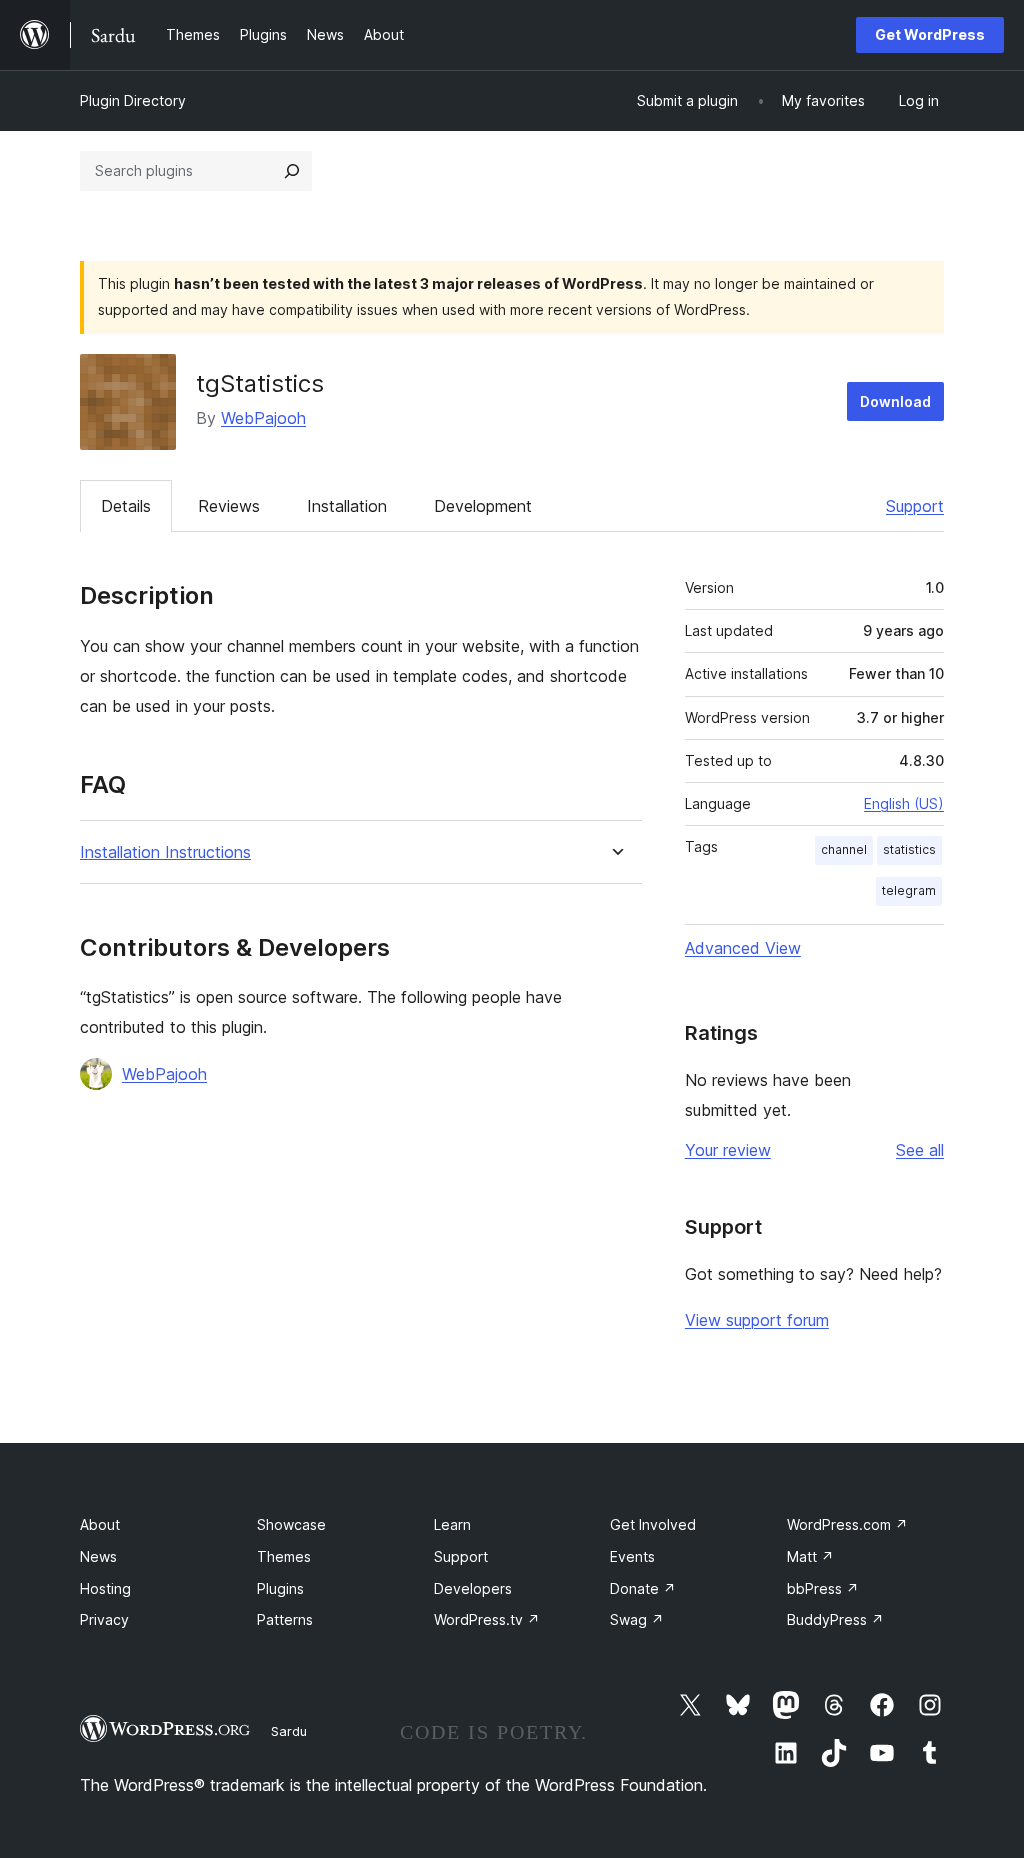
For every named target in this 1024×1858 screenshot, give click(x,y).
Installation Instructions (165, 852)
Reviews (229, 506)
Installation (347, 506)
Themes (284, 1556)
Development (483, 506)
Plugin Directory (133, 100)
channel (844, 849)
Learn (452, 1524)
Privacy (104, 1619)
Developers (473, 1588)
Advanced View (743, 948)
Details (126, 506)
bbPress (823, 1588)
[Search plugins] (292, 171)
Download (895, 401)
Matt (810, 1556)
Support (915, 506)
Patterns (285, 1619)
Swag (637, 1619)
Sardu (289, 1731)
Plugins (280, 1588)
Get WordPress (930, 34)
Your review (728, 1150)
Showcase (291, 1524)
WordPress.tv (487, 1619)
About (100, 1524)
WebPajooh (263, 418)
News (98, 1556)
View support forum (757, 1320)
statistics (909, 849)
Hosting (105, 1588)
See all (920, 1150)
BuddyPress (835, 1619)
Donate (643, 1588)
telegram (909, 890)
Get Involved (653, 1524)
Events (632, 1556)
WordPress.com (847, 1524)
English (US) (904, 803)
